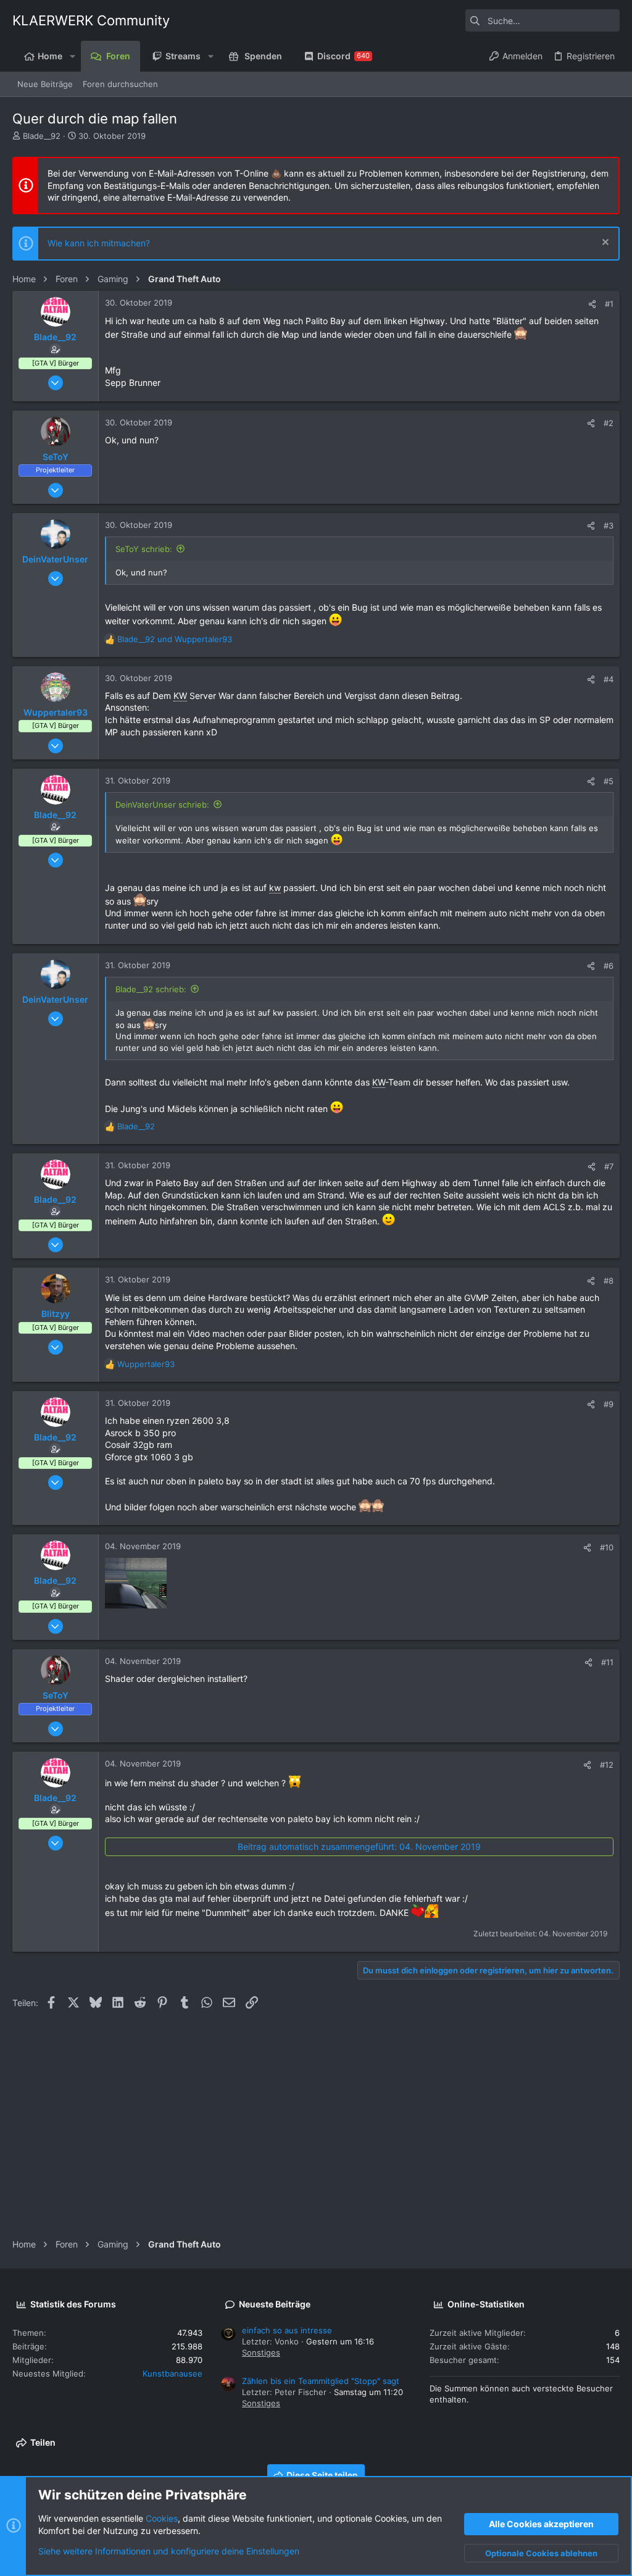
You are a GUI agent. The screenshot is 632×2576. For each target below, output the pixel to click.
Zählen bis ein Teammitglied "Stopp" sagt (321, 2381)
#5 (609, 781)
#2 (609, 423)
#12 (607, 1765)
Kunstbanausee (173, 2373)
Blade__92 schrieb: (151, 989)
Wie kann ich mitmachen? (99, 243)
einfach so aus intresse (287, 2330)
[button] (72, 56)
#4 (609, 679)
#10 (607, 1547)
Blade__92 (42, 136)
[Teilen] (592, 304)
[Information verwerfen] (604, 244)
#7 (609, 1166)
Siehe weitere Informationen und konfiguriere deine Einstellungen (169, 2551)
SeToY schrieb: (144, 549)
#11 (607, 1662)
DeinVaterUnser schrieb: (162, 805)
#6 (609, 966)
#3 (609, 525)
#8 (609, 1281)
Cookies (162, 2518)
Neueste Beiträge (275, 2304)
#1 (609, 304)
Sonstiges (261, 2352)
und (175, 639)
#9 (609, 1404)
